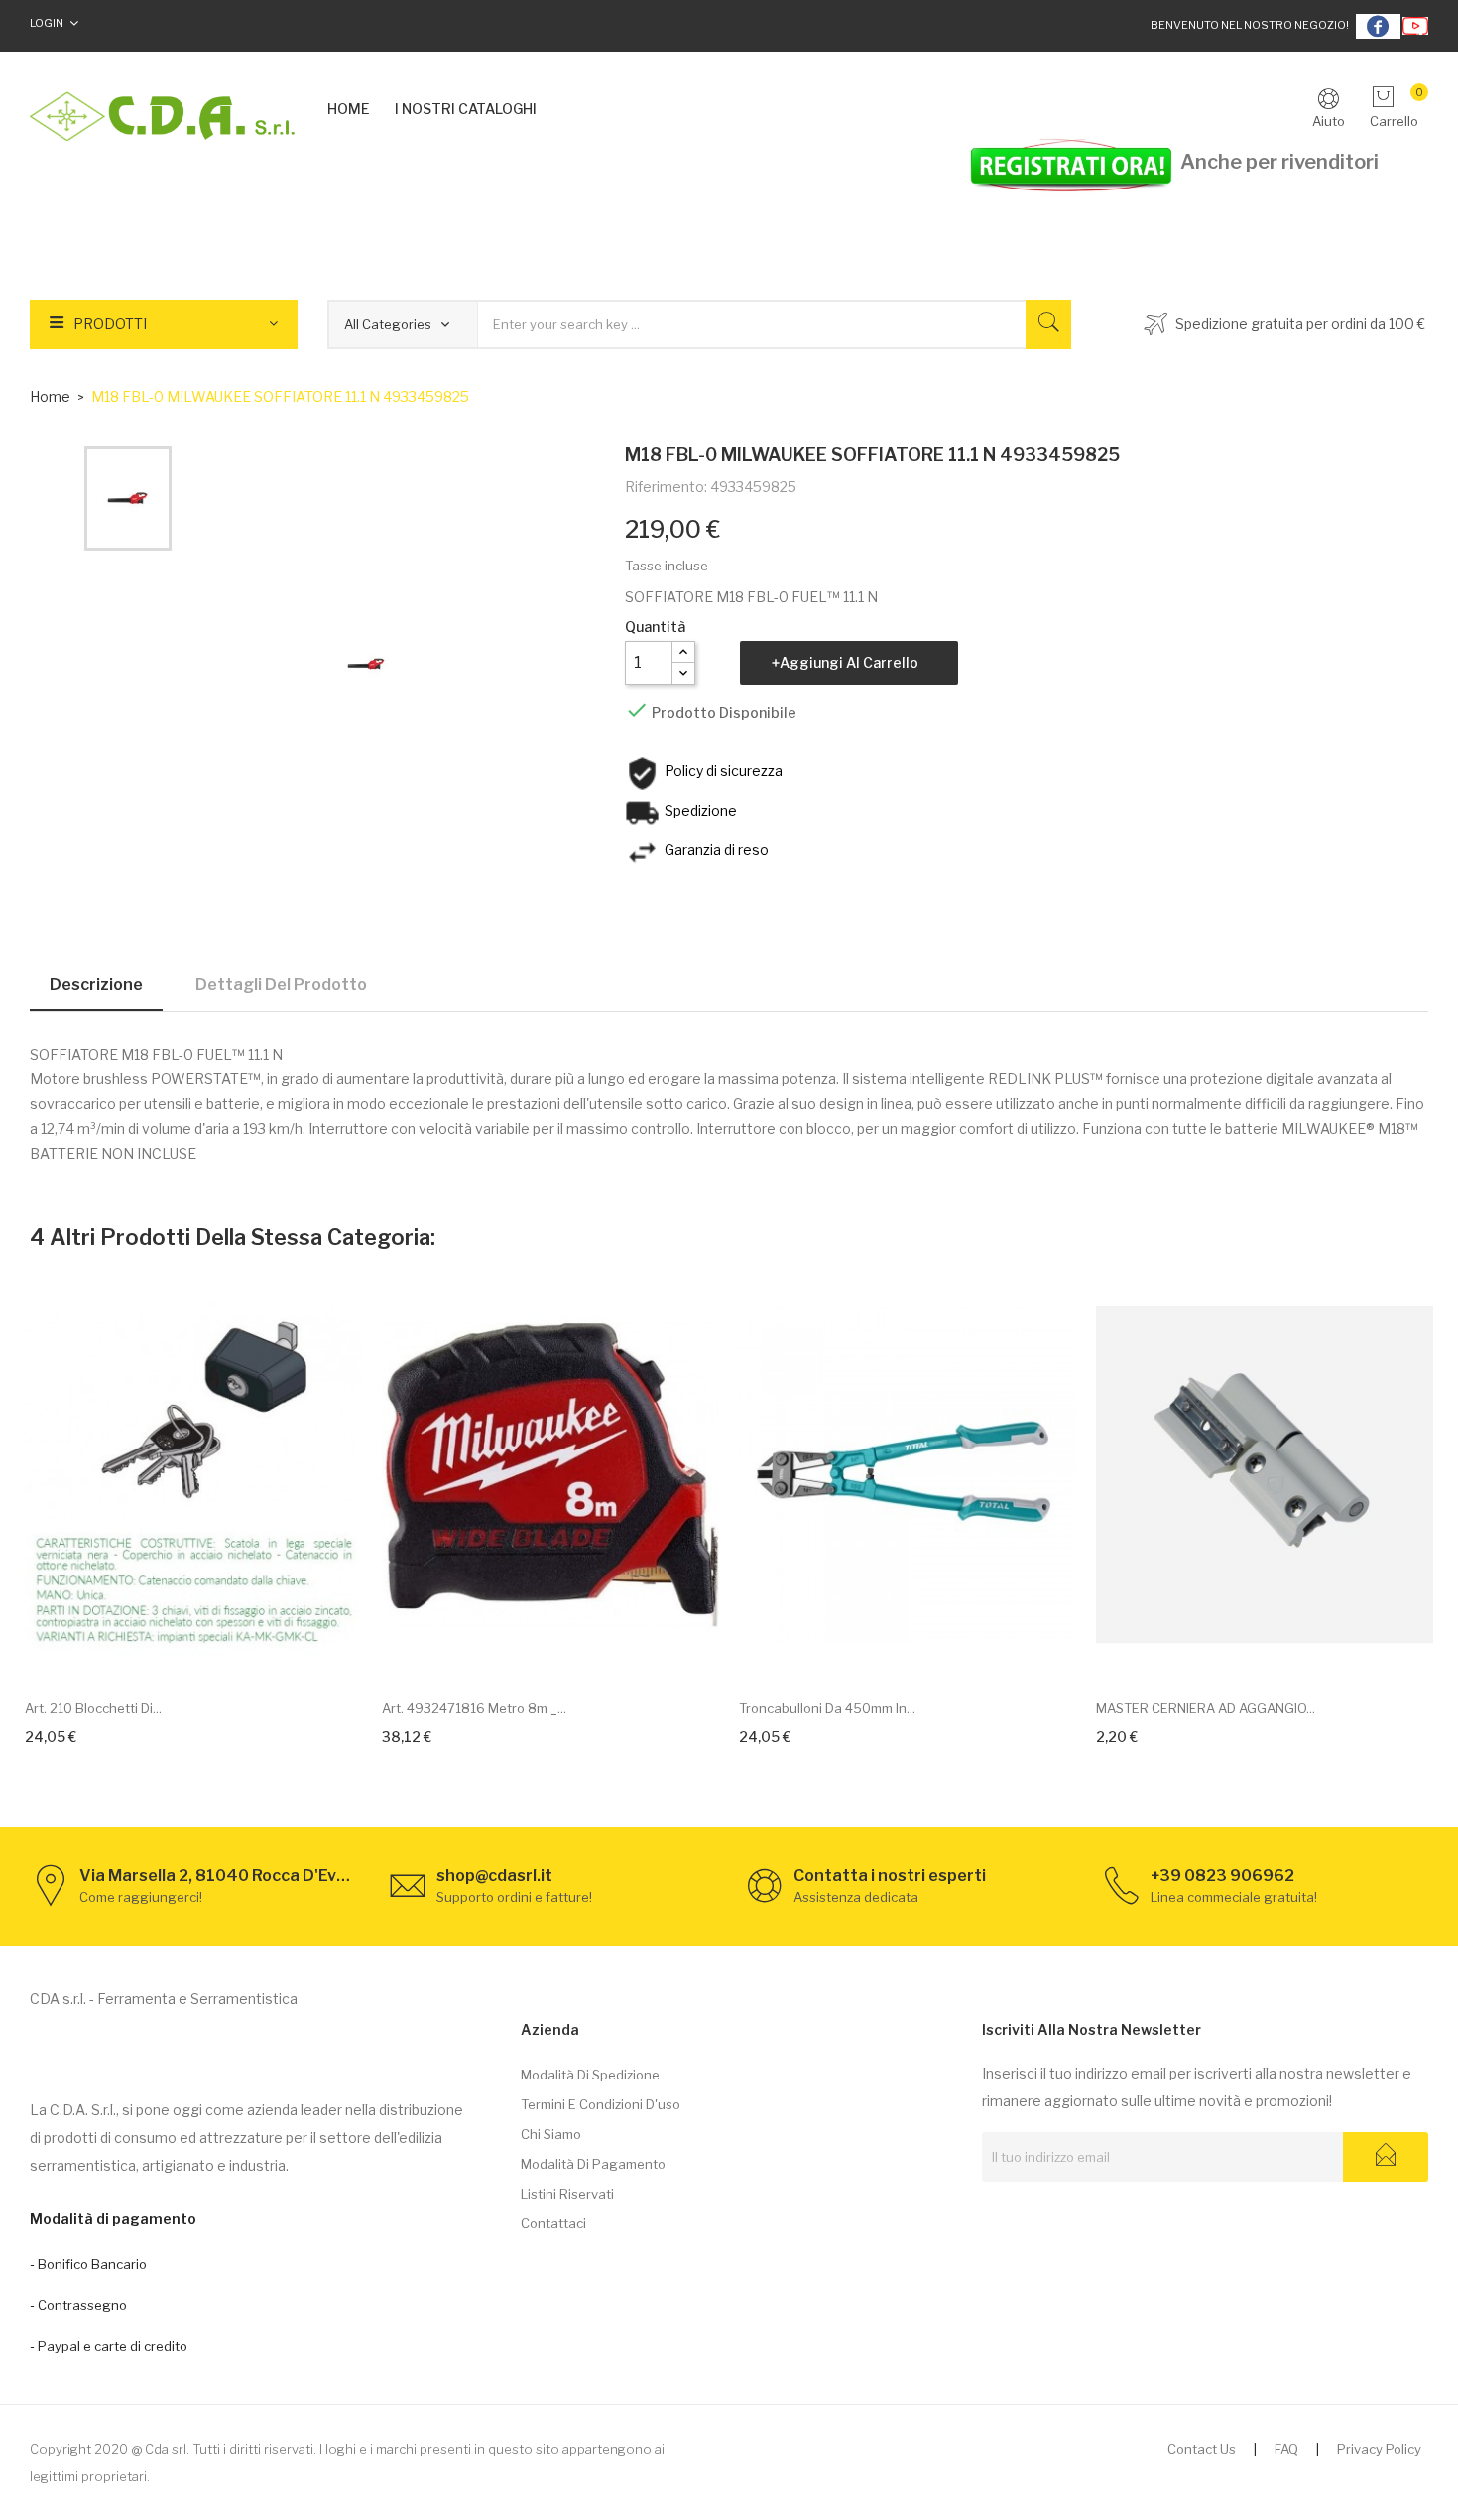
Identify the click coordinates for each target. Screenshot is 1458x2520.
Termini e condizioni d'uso (601, 2104)
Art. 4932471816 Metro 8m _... (474, 1708)
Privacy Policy (1379, 2449)
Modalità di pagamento (593, 2164)
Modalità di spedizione (590, 2075)
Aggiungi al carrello (849, 662)
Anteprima (216, 1654)
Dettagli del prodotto (281, 985)
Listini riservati (567, 2194)
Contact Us (1202, 2449)
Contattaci (553, 2223)
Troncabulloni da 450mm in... (827, 1708)
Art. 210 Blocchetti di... (93, 1708)
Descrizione (96, 985)
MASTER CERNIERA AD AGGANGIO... (1206, 1708)
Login (47, 23)
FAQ (1286, 2449)
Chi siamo (551, 2134)
